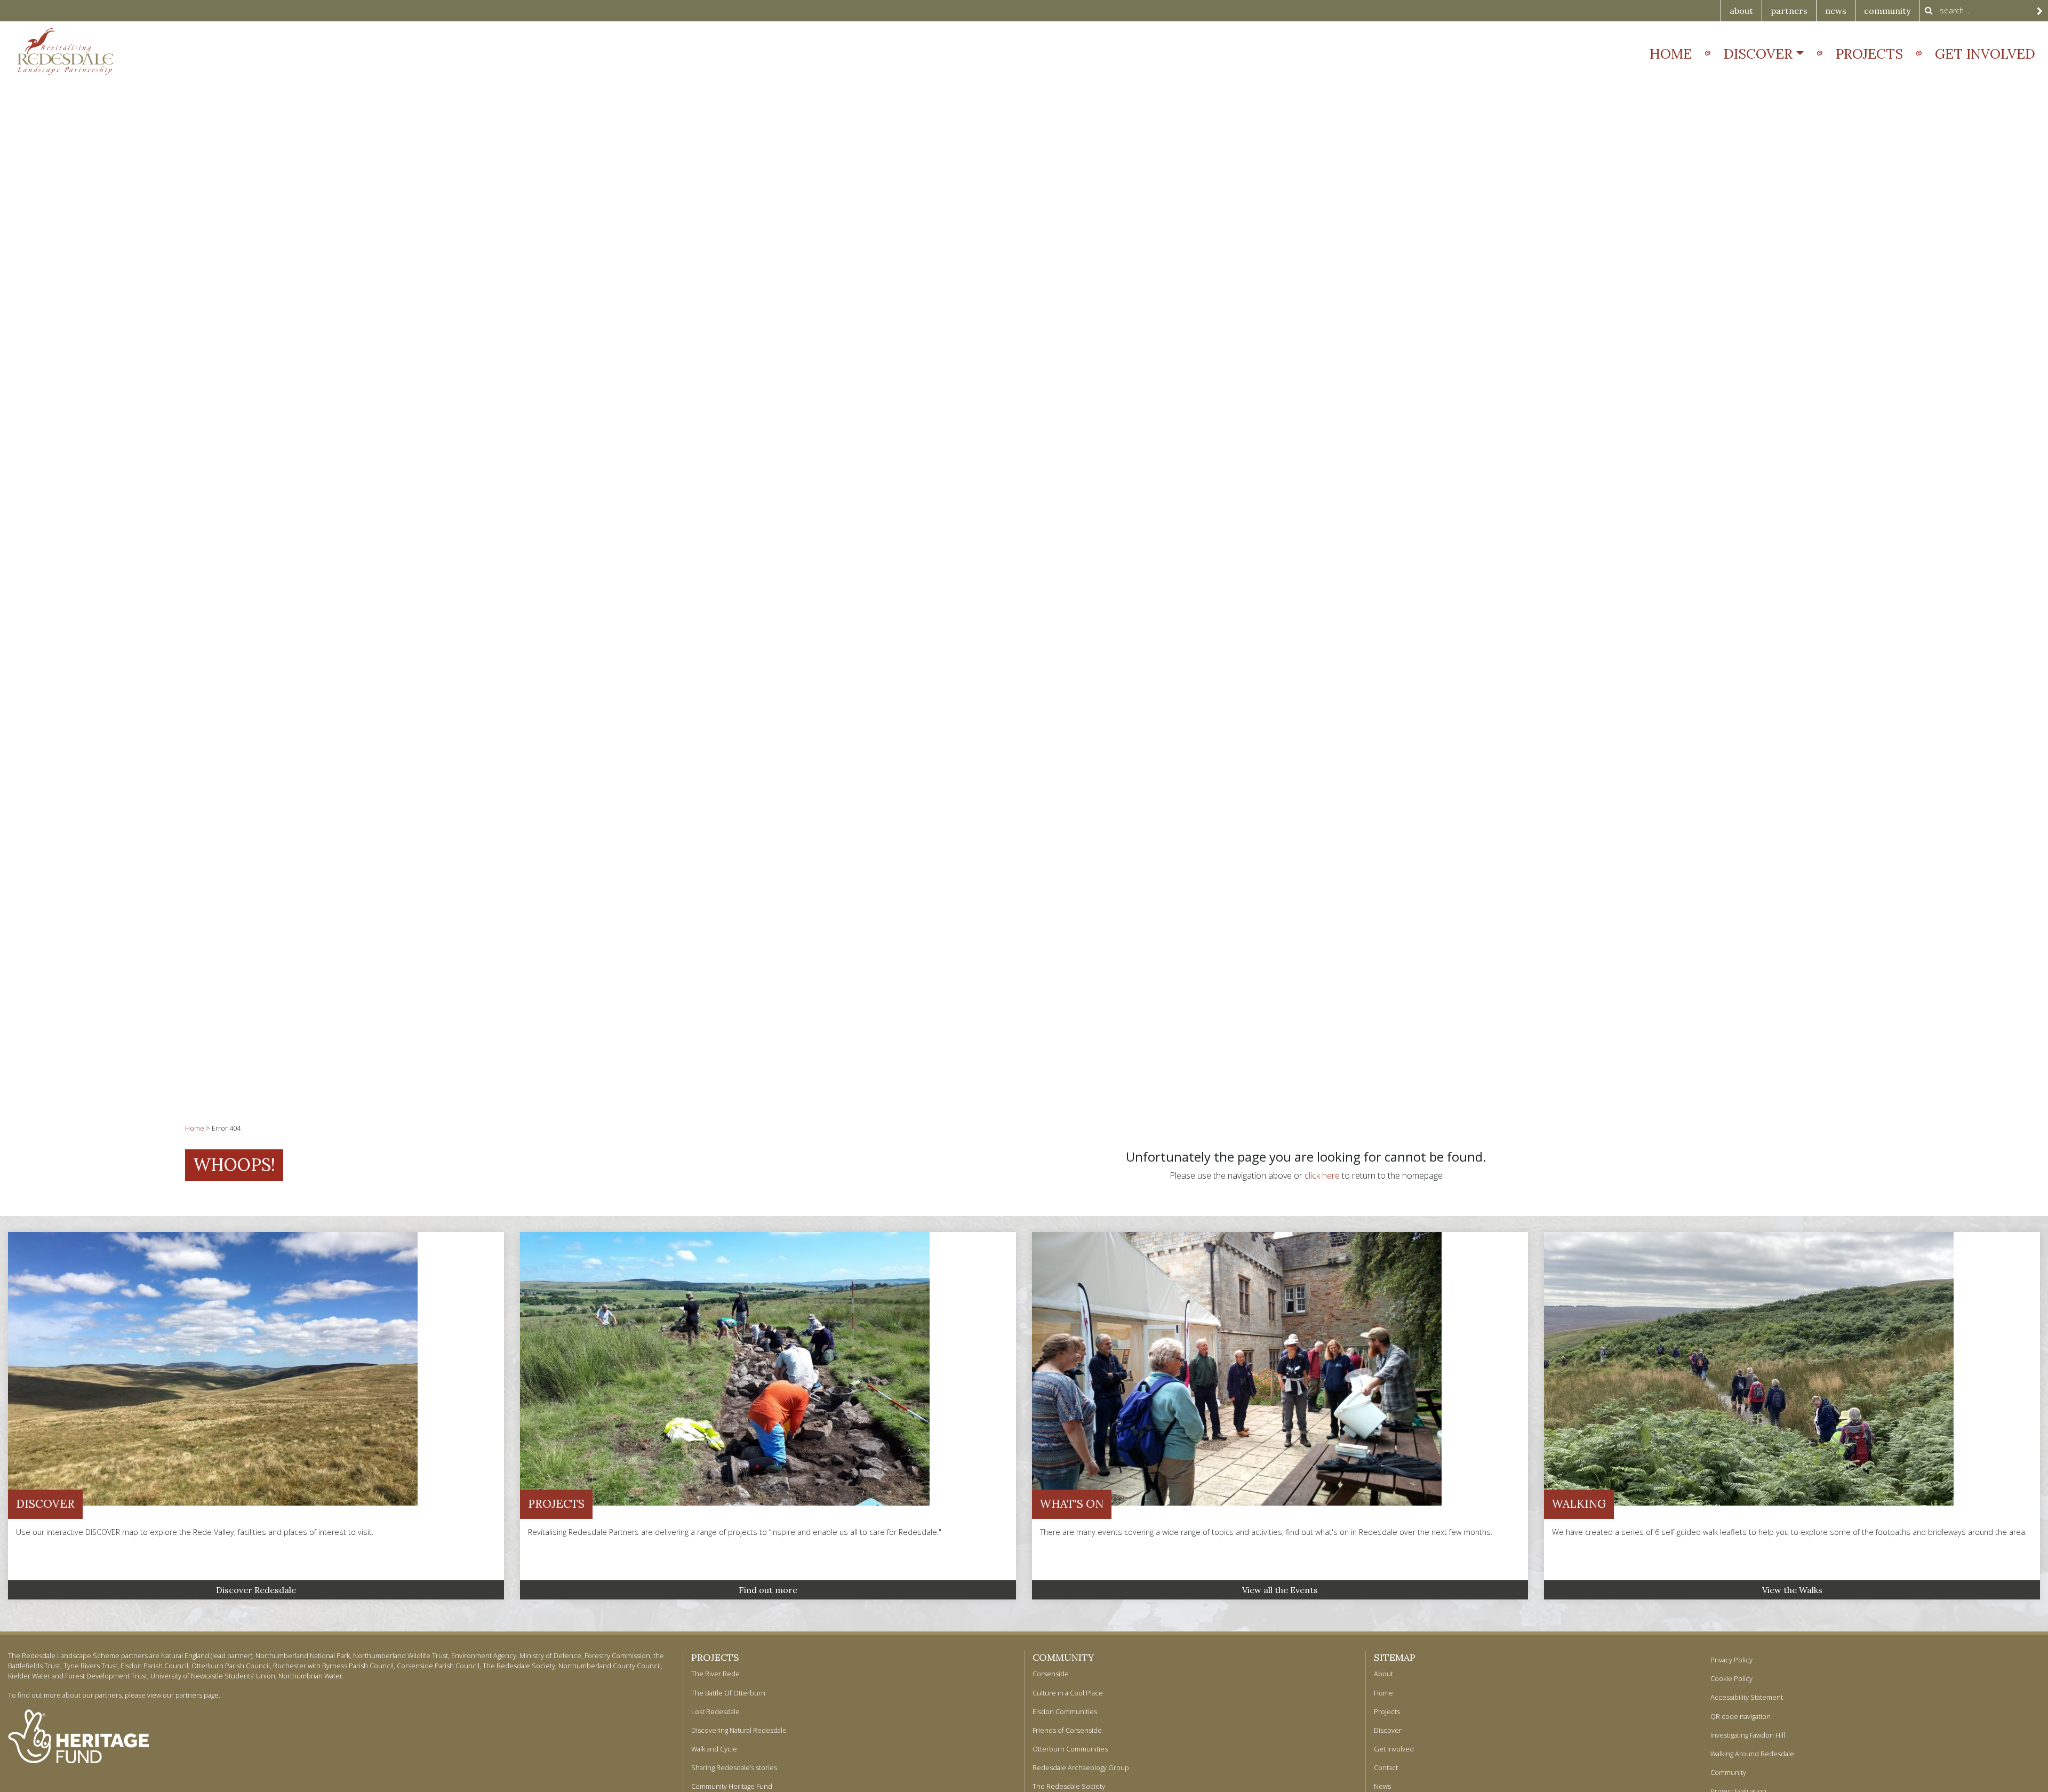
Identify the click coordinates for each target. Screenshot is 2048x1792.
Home (1671, 54)
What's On (1072, 1504)
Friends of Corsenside (1067, 1730)
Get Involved (1985, 54)
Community (1063, 1657)
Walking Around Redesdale (1752, 1754)
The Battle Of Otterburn (728, 1693)
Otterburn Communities (1070, 1749)
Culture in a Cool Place (1068, 1693)
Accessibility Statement (1747, 1697)
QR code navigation (1741, 1716)
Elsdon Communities (1065, 1711)
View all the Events (1280, 1590)
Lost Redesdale (715, 1711)
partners (1789, 11)
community (1887, 11)
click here (1322, 1175)
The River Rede (715, 1674)
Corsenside (1051, 1674)
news (1836, 11)
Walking (1579, 1504)
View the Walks (1792, 1590)
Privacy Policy (1731, 1660)
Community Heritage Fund (732, 1786)
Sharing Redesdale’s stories (734, 1767)
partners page (197, 1695)
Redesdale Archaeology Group (1081, 1767)
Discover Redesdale (256, 1590)
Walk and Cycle (714, 1749)
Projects (1869, 54)
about (1741, 11)
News (1382, 1786)
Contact (1386, 1767)
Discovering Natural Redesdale (739, 1730)
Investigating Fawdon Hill (1748, 1735)
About (1383, 1674)
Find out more (768, 1590)
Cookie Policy (1731, 1678)
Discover (1758, 54)
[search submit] (2040, 11)
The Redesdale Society (1069, 1786)
